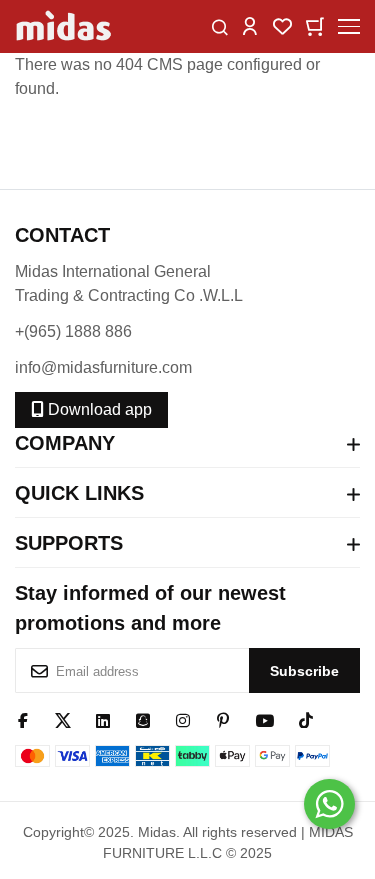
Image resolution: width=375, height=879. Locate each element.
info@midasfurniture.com (103, 367)
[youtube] (264, 719)
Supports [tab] (69, 543)
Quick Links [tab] (79, 493)
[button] (250, 25)
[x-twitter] (63, 719)
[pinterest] (223, 719)
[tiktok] (306, 719)
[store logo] (65, 26)
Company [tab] (65, 443)
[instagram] (183, 719)
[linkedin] (103, 719)
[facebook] (23, 719)
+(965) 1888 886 (73, 331)
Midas (157, 832)
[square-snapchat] (143, 719)
